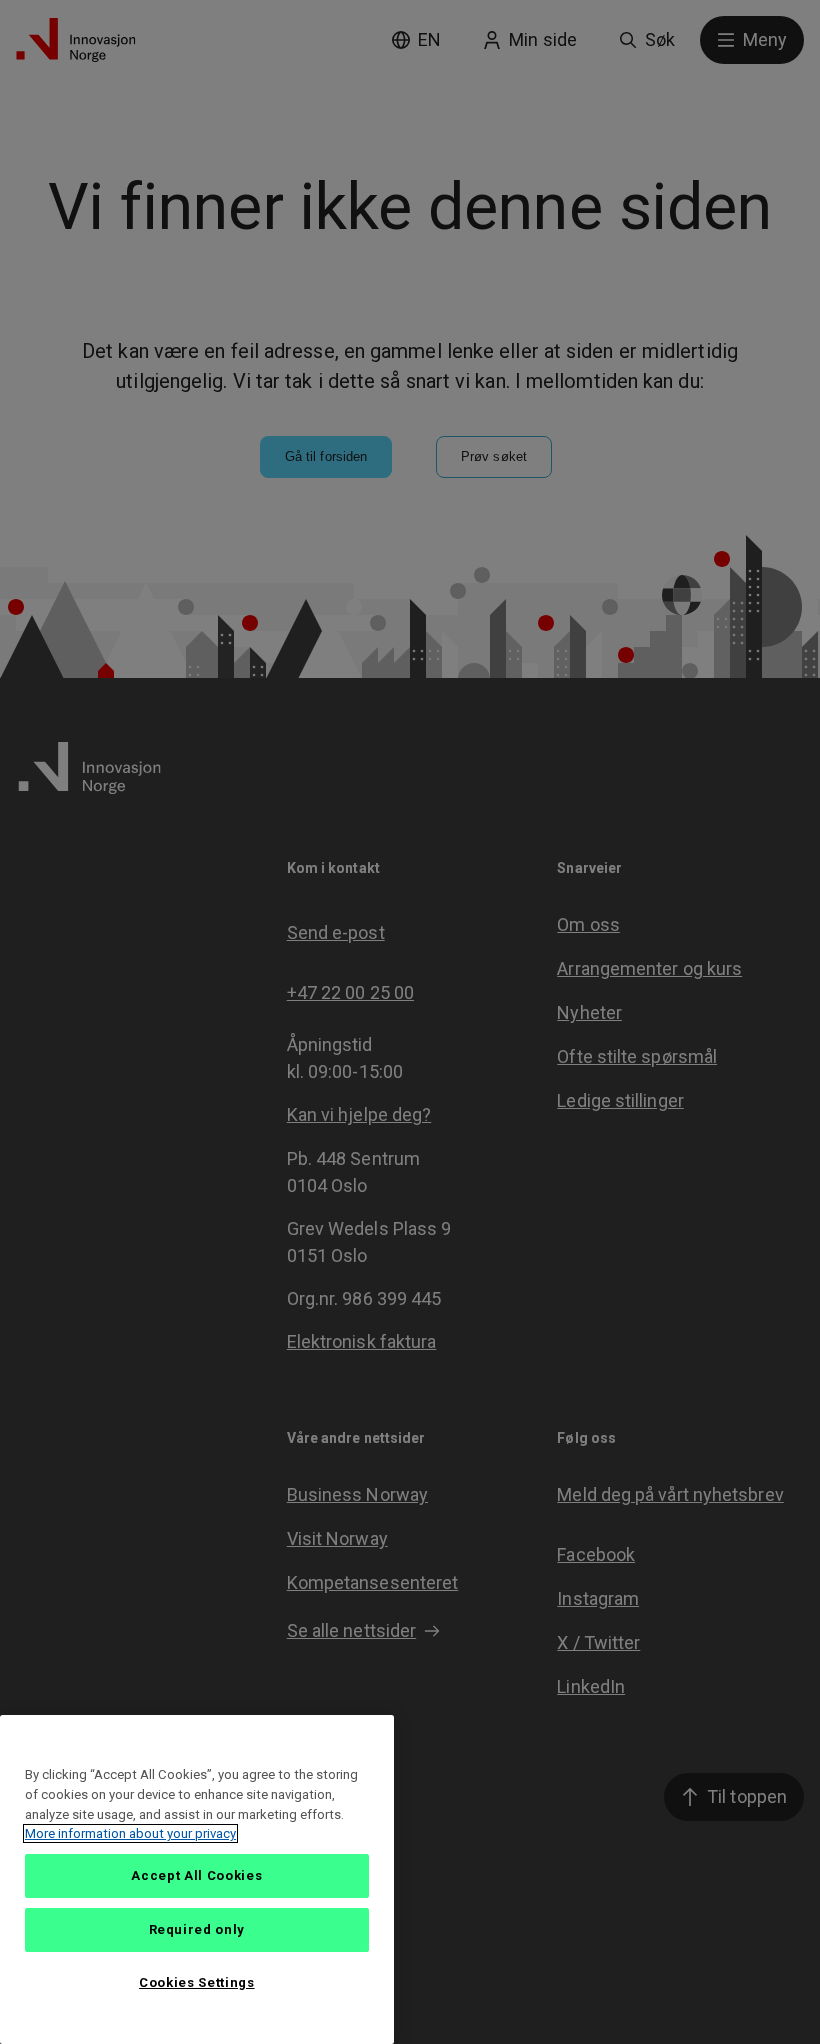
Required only (197, 1929)
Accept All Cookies (196, 1875)
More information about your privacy (130, 1833)
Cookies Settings (197, 1982)
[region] (197, 1879)
